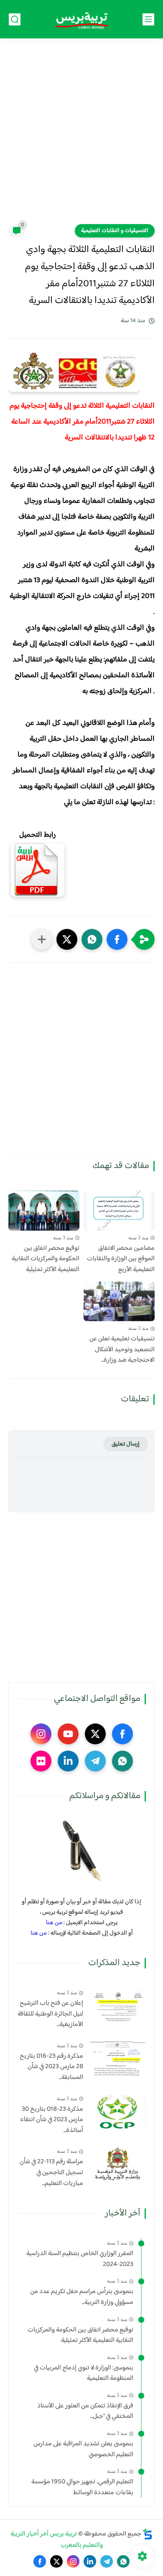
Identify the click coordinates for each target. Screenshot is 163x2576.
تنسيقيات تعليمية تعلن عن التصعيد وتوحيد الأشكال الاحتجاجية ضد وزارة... (122, 1350)
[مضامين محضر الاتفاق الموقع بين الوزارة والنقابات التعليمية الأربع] (119, 1211)
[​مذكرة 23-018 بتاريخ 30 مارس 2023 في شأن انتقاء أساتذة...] (118, 2111)
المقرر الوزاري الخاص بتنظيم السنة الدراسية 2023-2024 (80, 2259)
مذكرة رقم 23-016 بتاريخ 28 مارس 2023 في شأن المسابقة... (51, 2067)
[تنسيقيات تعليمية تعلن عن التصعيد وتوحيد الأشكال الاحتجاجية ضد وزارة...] (119, 1302)
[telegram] (95, 1761)
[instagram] (41, 1734)
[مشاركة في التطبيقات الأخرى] (42, 939)
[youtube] (68, 1734)
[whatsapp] (122, 1761)
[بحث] (15, 19)
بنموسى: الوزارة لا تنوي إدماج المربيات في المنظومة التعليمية (84, 2373)
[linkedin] (68, 1761)
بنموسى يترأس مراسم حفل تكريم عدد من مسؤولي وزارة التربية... (82, 2297)
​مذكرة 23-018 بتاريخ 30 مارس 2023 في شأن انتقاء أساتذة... (52, 2120)
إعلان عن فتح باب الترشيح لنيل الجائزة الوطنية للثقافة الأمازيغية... (50, 2014)
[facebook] (122, 1734)
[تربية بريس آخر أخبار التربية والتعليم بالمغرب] (81, 19)
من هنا (54, 1923)
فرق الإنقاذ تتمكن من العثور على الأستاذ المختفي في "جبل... (85, 2411)
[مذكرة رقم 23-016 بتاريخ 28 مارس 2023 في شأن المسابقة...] (118, 2058)
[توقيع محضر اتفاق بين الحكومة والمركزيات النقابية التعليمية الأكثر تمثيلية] (44, 1211)
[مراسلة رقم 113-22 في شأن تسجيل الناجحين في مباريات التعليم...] (118, 2164)
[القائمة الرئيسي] (148, 19)
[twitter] (95, 1734)
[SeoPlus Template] (148, 2534)
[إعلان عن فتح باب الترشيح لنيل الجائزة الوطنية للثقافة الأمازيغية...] (118, 2005)
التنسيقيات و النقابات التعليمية (115, 231)
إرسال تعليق (126, 1444)
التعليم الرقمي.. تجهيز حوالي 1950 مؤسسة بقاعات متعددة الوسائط (82, 2487)
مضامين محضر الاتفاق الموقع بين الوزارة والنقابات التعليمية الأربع (121, 1259)
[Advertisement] (81, 136)
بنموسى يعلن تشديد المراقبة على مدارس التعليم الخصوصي (83, 2449)
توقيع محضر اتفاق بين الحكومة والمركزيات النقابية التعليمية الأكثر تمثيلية (46, 1259)
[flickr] (41, 1761)
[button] (117, 939)
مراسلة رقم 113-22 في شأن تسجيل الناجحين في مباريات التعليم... (51, 2173)
